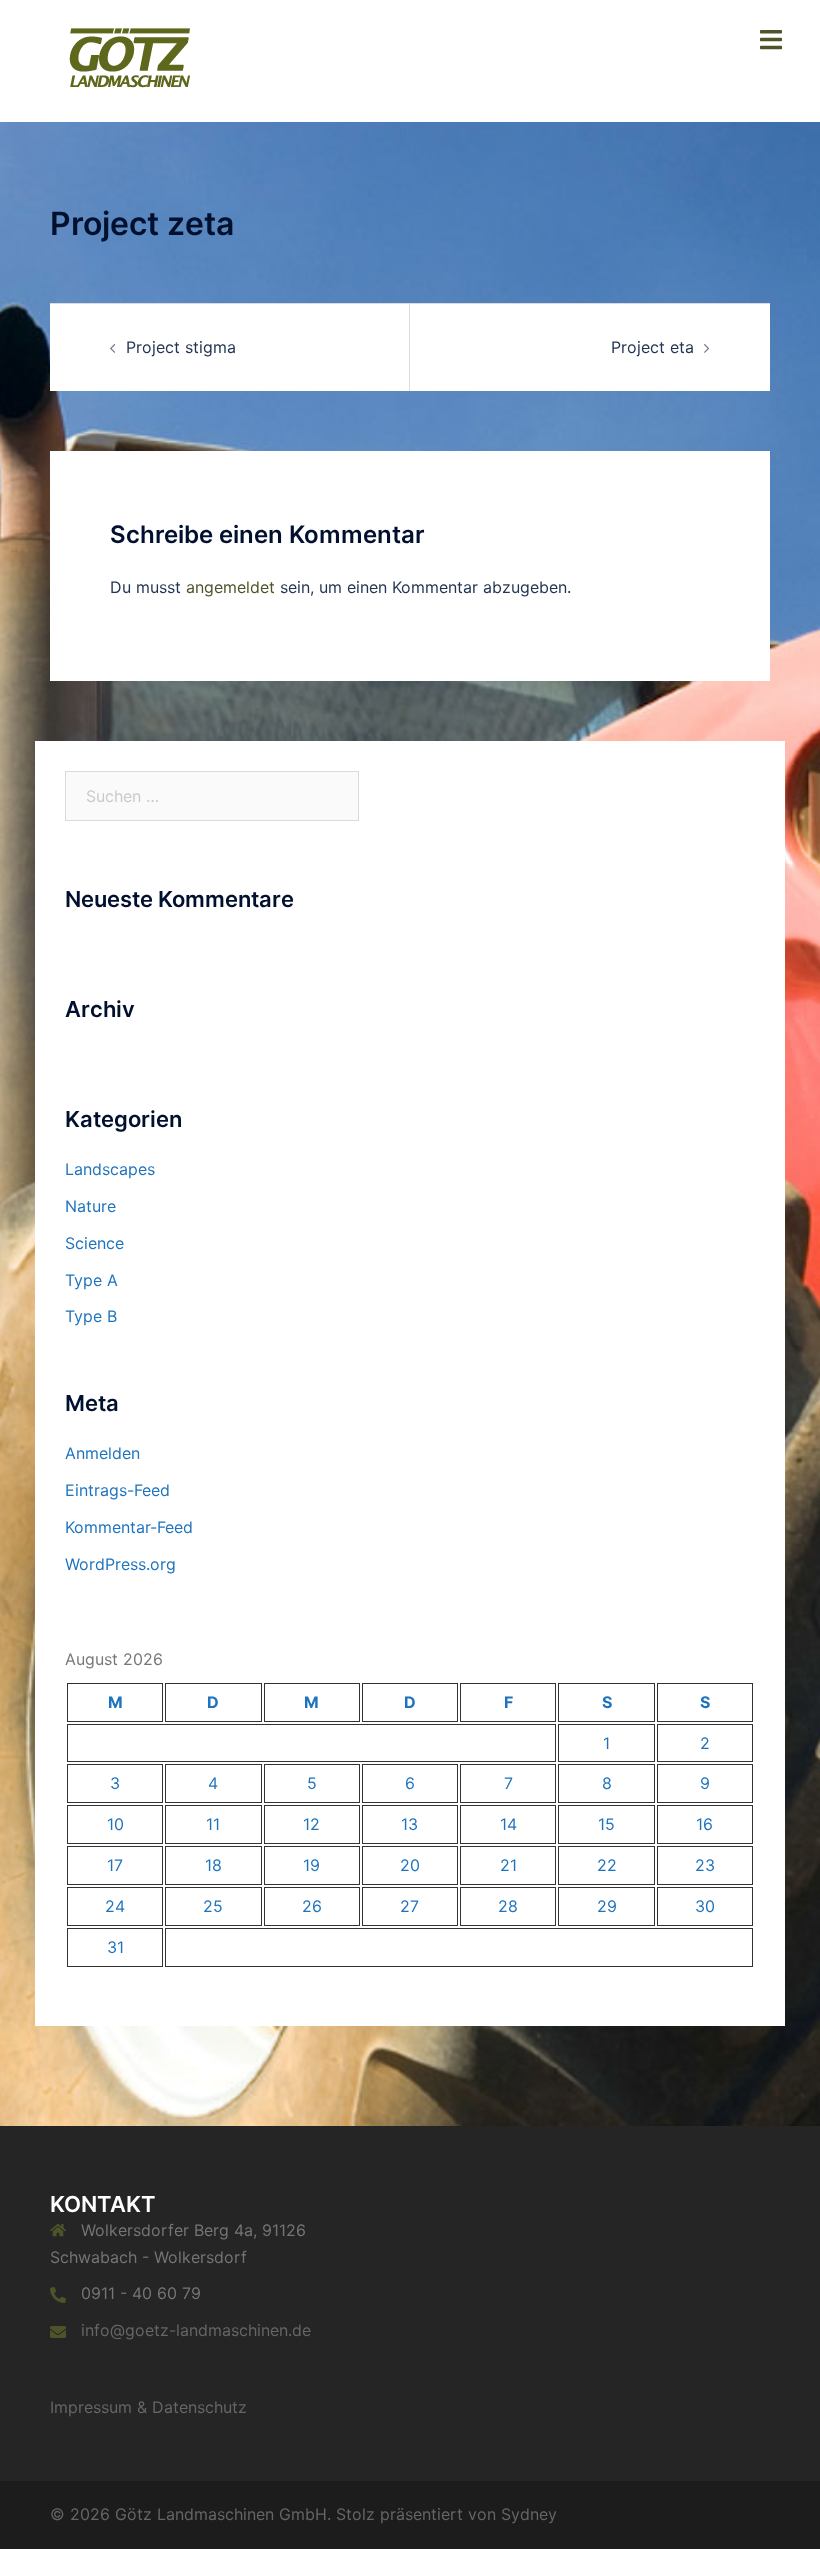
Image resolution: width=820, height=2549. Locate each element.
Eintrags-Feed (117, 1490)
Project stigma (181, 347)
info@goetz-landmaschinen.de (196, 2330)
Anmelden (102, 1453)
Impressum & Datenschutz (148, 2407)
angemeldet (230, 587)
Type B (91, 1316)
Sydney (529, 2514)
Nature (90, 1206)
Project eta (652, 347)
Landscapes (110, 1169)
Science (94, 1243)
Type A (91, 1280)
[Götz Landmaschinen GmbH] (128, 59)
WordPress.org (120, 1564)
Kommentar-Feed (129, 1527)
